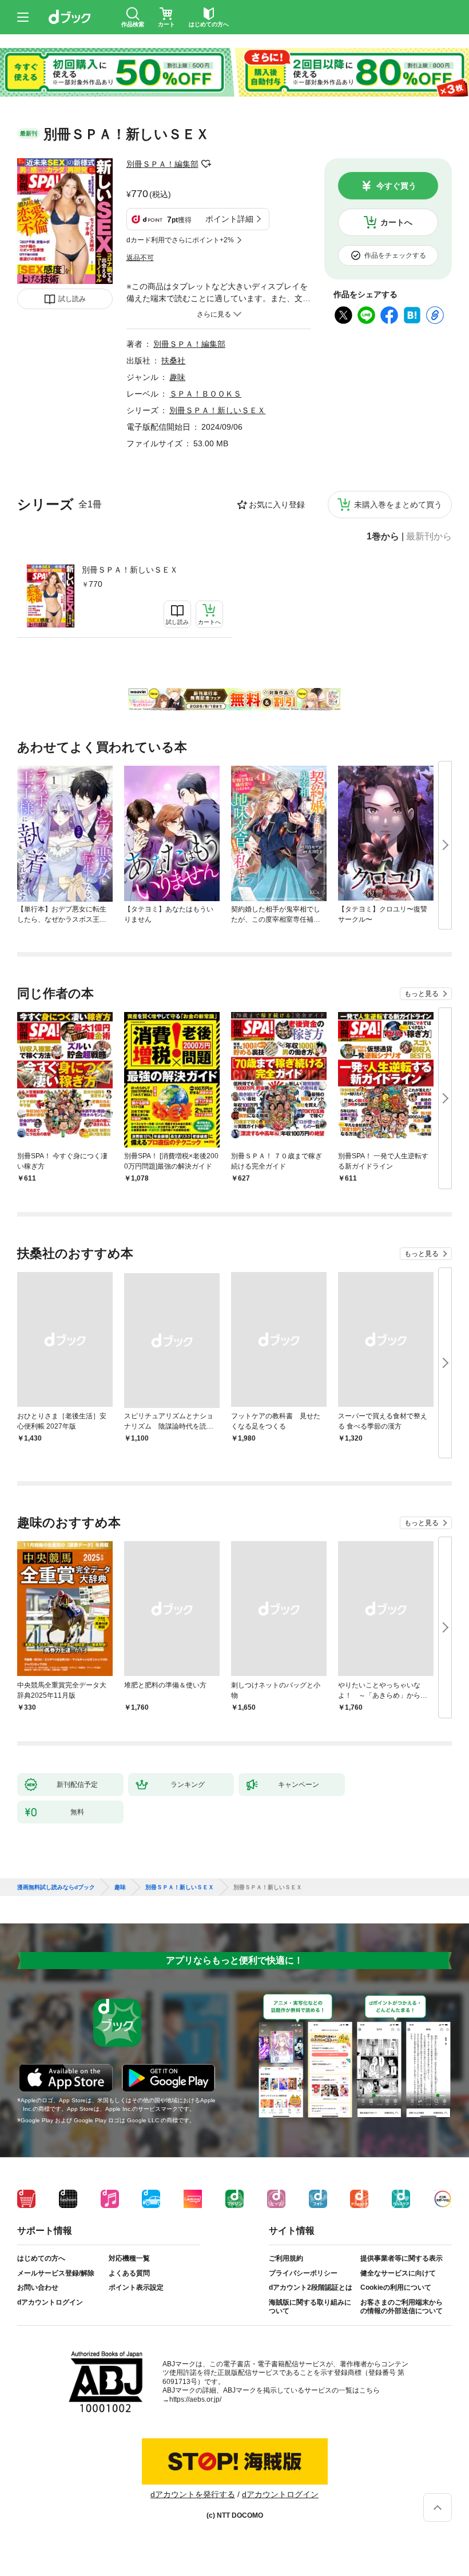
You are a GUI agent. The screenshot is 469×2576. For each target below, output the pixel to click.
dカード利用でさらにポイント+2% (180, 240)
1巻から (383, 537)
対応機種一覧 (129, 2258)
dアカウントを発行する (193, 2494)
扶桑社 (173, 361)
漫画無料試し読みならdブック (56, 1887)
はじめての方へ (41, 2258)
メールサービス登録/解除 (56, 2273)
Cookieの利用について (396, 2287)
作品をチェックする (395, 255)
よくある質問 (129, 2273)
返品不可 (140, 258)
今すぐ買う (396, 186)
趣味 (177, 377)
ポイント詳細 (229, 219)
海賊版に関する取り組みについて (310, 2307)
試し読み (72, 299)
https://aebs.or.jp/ (195, 2399)
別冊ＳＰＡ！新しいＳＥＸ (130, 570)
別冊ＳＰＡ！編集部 (162, 164)
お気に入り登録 (277, 505)
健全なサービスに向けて (398, 2273)
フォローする (206, 164)
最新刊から (429, 537)
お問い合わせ (38, 2287)
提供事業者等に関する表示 (402, 2258)
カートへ (396, 222)
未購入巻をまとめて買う (398, 505)
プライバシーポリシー (303, 2273)
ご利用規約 (286, 2258)
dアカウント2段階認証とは (311, 2287)
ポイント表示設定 (136, 2287)
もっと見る (422, 994)
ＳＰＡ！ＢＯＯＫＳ (205, 394)
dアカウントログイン (50, 2302)
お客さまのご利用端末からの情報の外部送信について (402, 2307)
